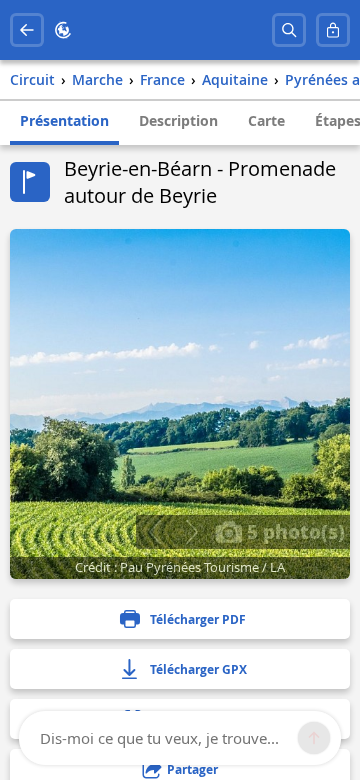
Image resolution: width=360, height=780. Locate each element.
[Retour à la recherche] (27, 30)
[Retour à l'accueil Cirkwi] (63, 30)
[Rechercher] (289, 30)
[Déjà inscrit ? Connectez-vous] (333, 30)
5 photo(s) (293, 531)
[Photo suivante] (191, 532)
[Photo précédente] (154, 532)
